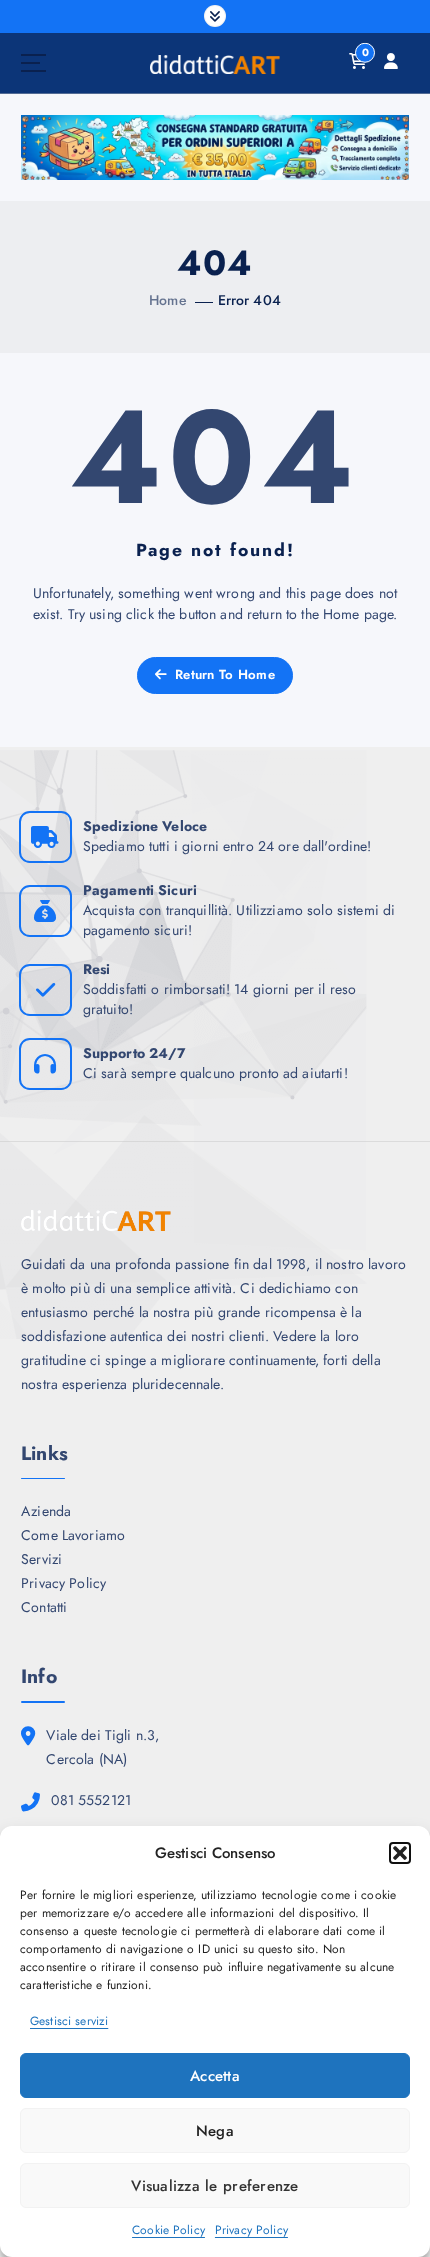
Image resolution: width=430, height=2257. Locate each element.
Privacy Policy (251, 2230)
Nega (215, 2131)
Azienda (46, 1511)
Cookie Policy (168, 2230)
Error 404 (249, 300)
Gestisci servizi (69, 2021)
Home (168, 300)
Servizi (41, 1559)
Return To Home (223, 674)
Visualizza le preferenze (214, 2186)
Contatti (44, 1607)
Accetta (215, 2076)
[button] (400, 1853)
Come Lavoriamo (73, 1535)
